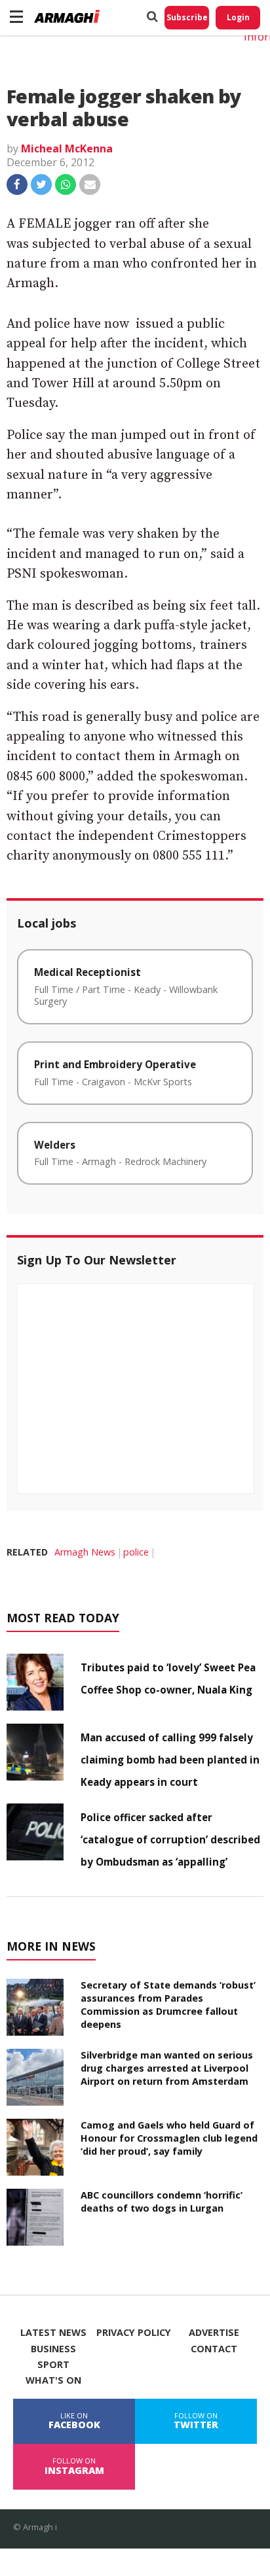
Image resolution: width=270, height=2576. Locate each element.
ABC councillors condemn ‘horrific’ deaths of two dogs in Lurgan (162, 2202)
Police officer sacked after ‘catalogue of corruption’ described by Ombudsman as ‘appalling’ (170, 1839)
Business (53, 2349)
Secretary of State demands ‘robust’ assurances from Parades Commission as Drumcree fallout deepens (168, 2005)
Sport (53, 2365)
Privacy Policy (134, 2333)
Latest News (53, 2333)
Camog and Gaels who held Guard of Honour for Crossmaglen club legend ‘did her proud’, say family (169, 2138)
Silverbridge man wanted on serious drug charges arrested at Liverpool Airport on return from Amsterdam (167, 2068)
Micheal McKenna (67, 148)
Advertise (214, 2333)
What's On (53, 2380)
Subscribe (187, 17)
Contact (214, 2349)
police (136, 1552)
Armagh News (85, 1552)
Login (238, 17)
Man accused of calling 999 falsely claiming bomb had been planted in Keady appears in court (170, 1760)
